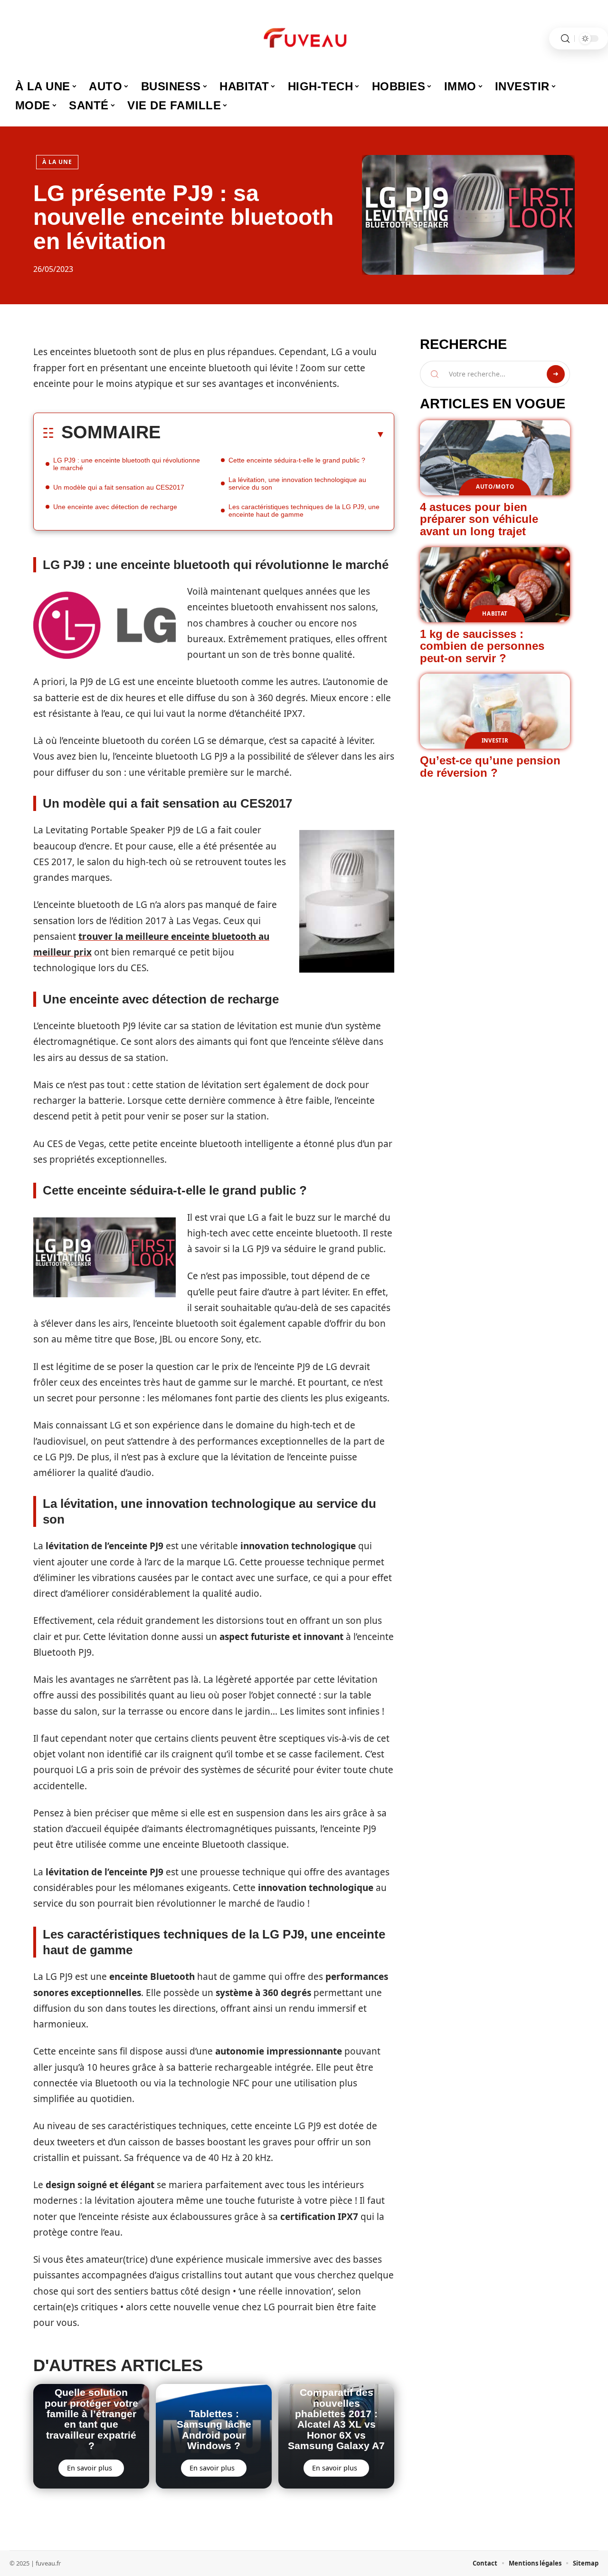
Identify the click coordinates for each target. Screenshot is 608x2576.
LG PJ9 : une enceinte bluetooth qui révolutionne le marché (127, 464)
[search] (565, 39)
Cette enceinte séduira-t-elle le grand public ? (297, 460)
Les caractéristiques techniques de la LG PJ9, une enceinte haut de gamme (304, 511)
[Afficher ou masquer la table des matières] (273, 434)
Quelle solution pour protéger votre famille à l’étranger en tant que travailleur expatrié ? (91, 2419)
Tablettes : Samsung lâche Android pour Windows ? (214, 2430)
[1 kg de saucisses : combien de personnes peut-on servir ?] (495, 585)
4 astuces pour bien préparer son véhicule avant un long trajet (479, 519)
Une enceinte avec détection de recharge (115, 507)
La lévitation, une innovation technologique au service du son (297, 483)
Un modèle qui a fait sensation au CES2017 (119, 487)
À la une (57, 162)
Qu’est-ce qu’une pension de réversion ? (490, 767)
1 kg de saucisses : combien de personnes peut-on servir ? (482, 646)
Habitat (495, 613)
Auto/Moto (495, 487)
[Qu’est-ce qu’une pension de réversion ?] (495, 711)
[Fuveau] (304, 39)
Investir (495, 740)
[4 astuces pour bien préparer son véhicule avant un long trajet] (495, 458)
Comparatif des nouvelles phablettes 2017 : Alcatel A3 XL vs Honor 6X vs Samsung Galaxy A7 (336, 2419)
